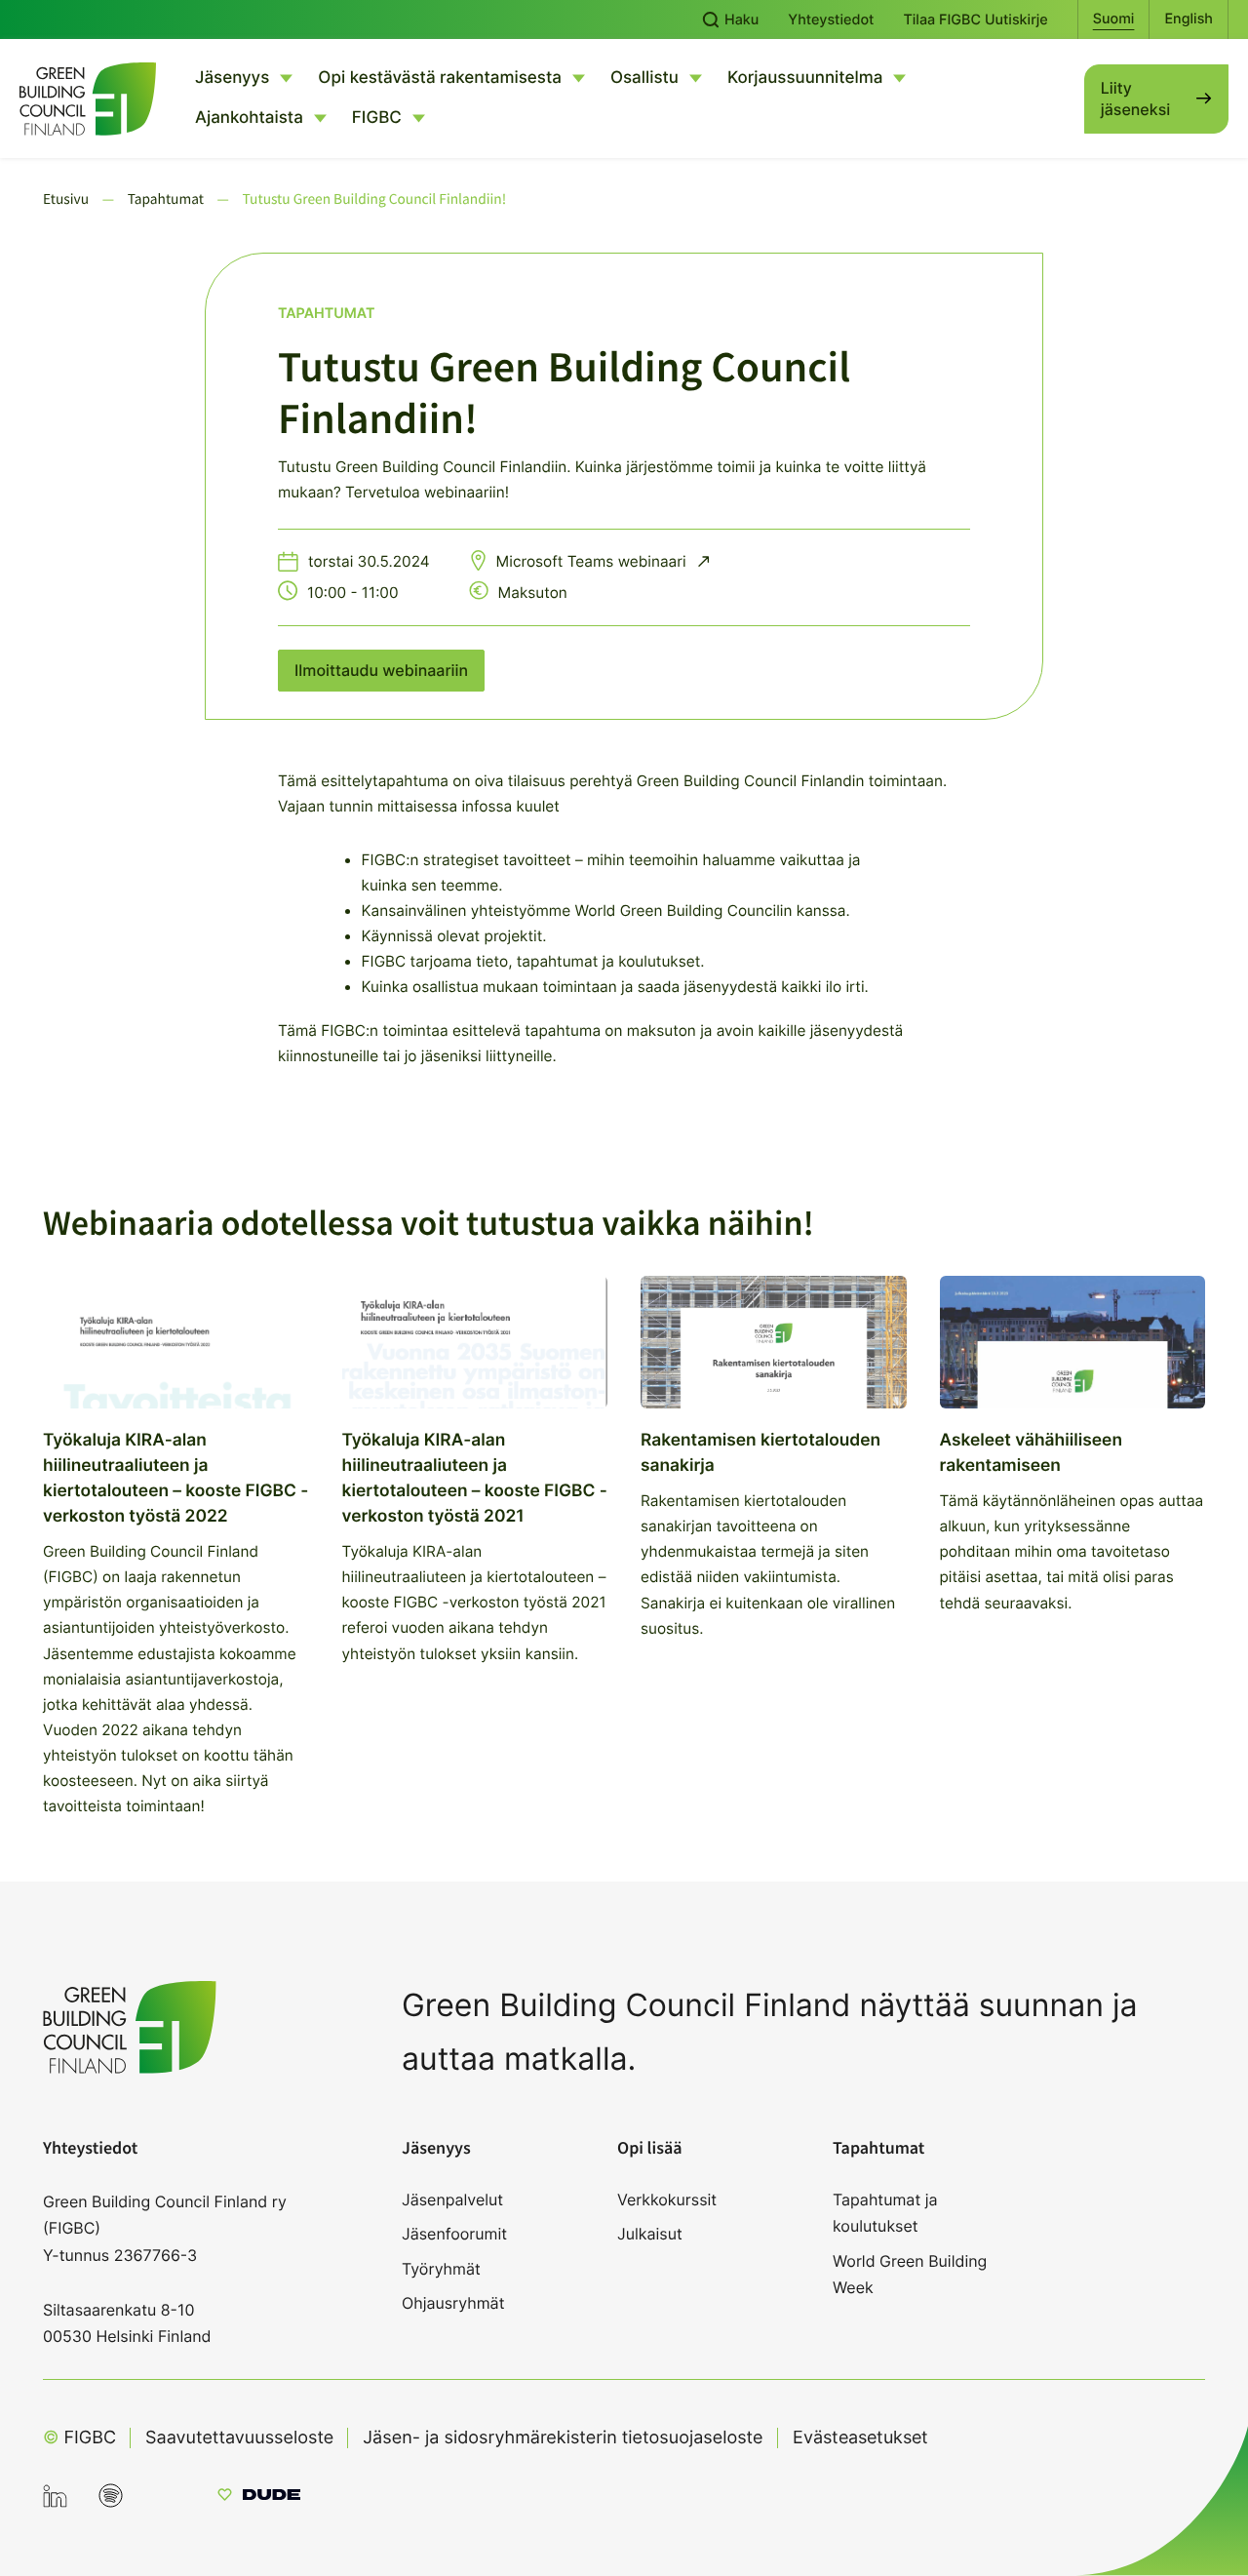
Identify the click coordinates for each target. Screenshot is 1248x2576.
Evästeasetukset (860, 2437)
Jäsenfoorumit (454, 2234)
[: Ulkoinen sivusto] (259, 2497)
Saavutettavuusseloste (239, 2438)
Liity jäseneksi (1135, 99)
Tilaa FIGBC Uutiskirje (975, 20)
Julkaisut (650, 2234)
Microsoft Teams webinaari (593, 561)
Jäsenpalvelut (452, 2200)
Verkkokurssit (667, 2200)
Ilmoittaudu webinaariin (381, 670)
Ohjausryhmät (453, 2303)
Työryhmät (441, 2269)
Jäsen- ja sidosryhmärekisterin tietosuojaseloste (563, 2438)
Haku (740, 20)
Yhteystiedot (831, 20)
